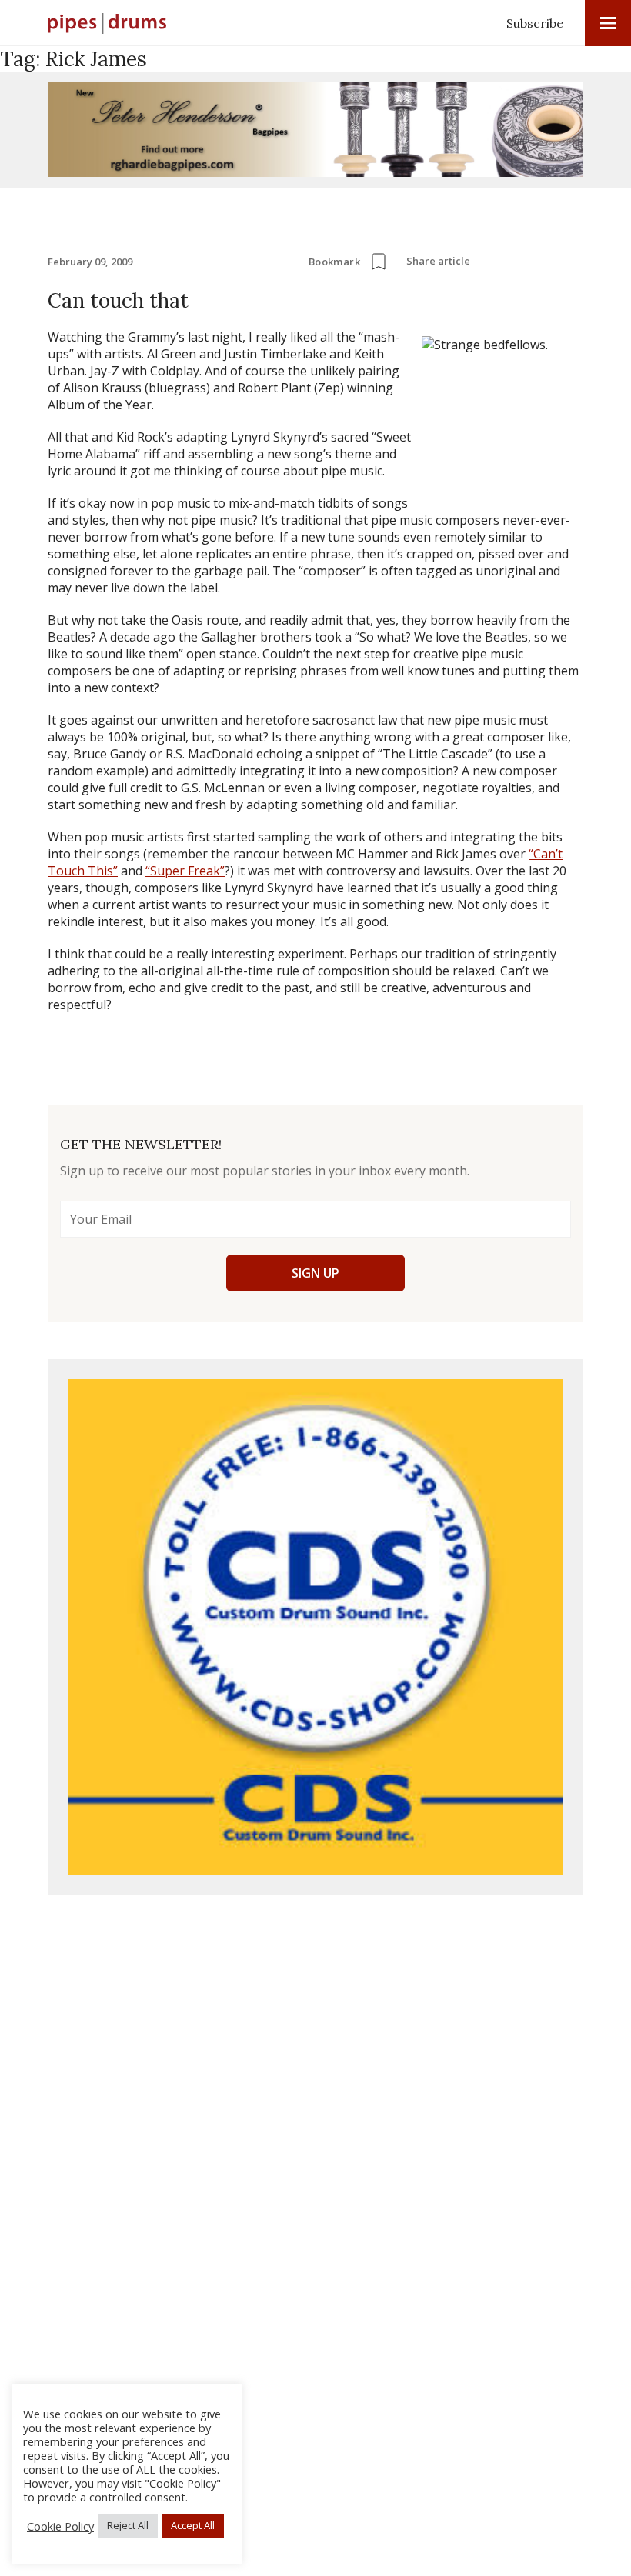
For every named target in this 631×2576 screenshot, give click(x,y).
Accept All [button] (193, 2525)
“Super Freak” (185, 871)
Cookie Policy (60, 2526)
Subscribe (535, 23)
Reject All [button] (128, 2525)
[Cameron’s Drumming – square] (315, 1627)
